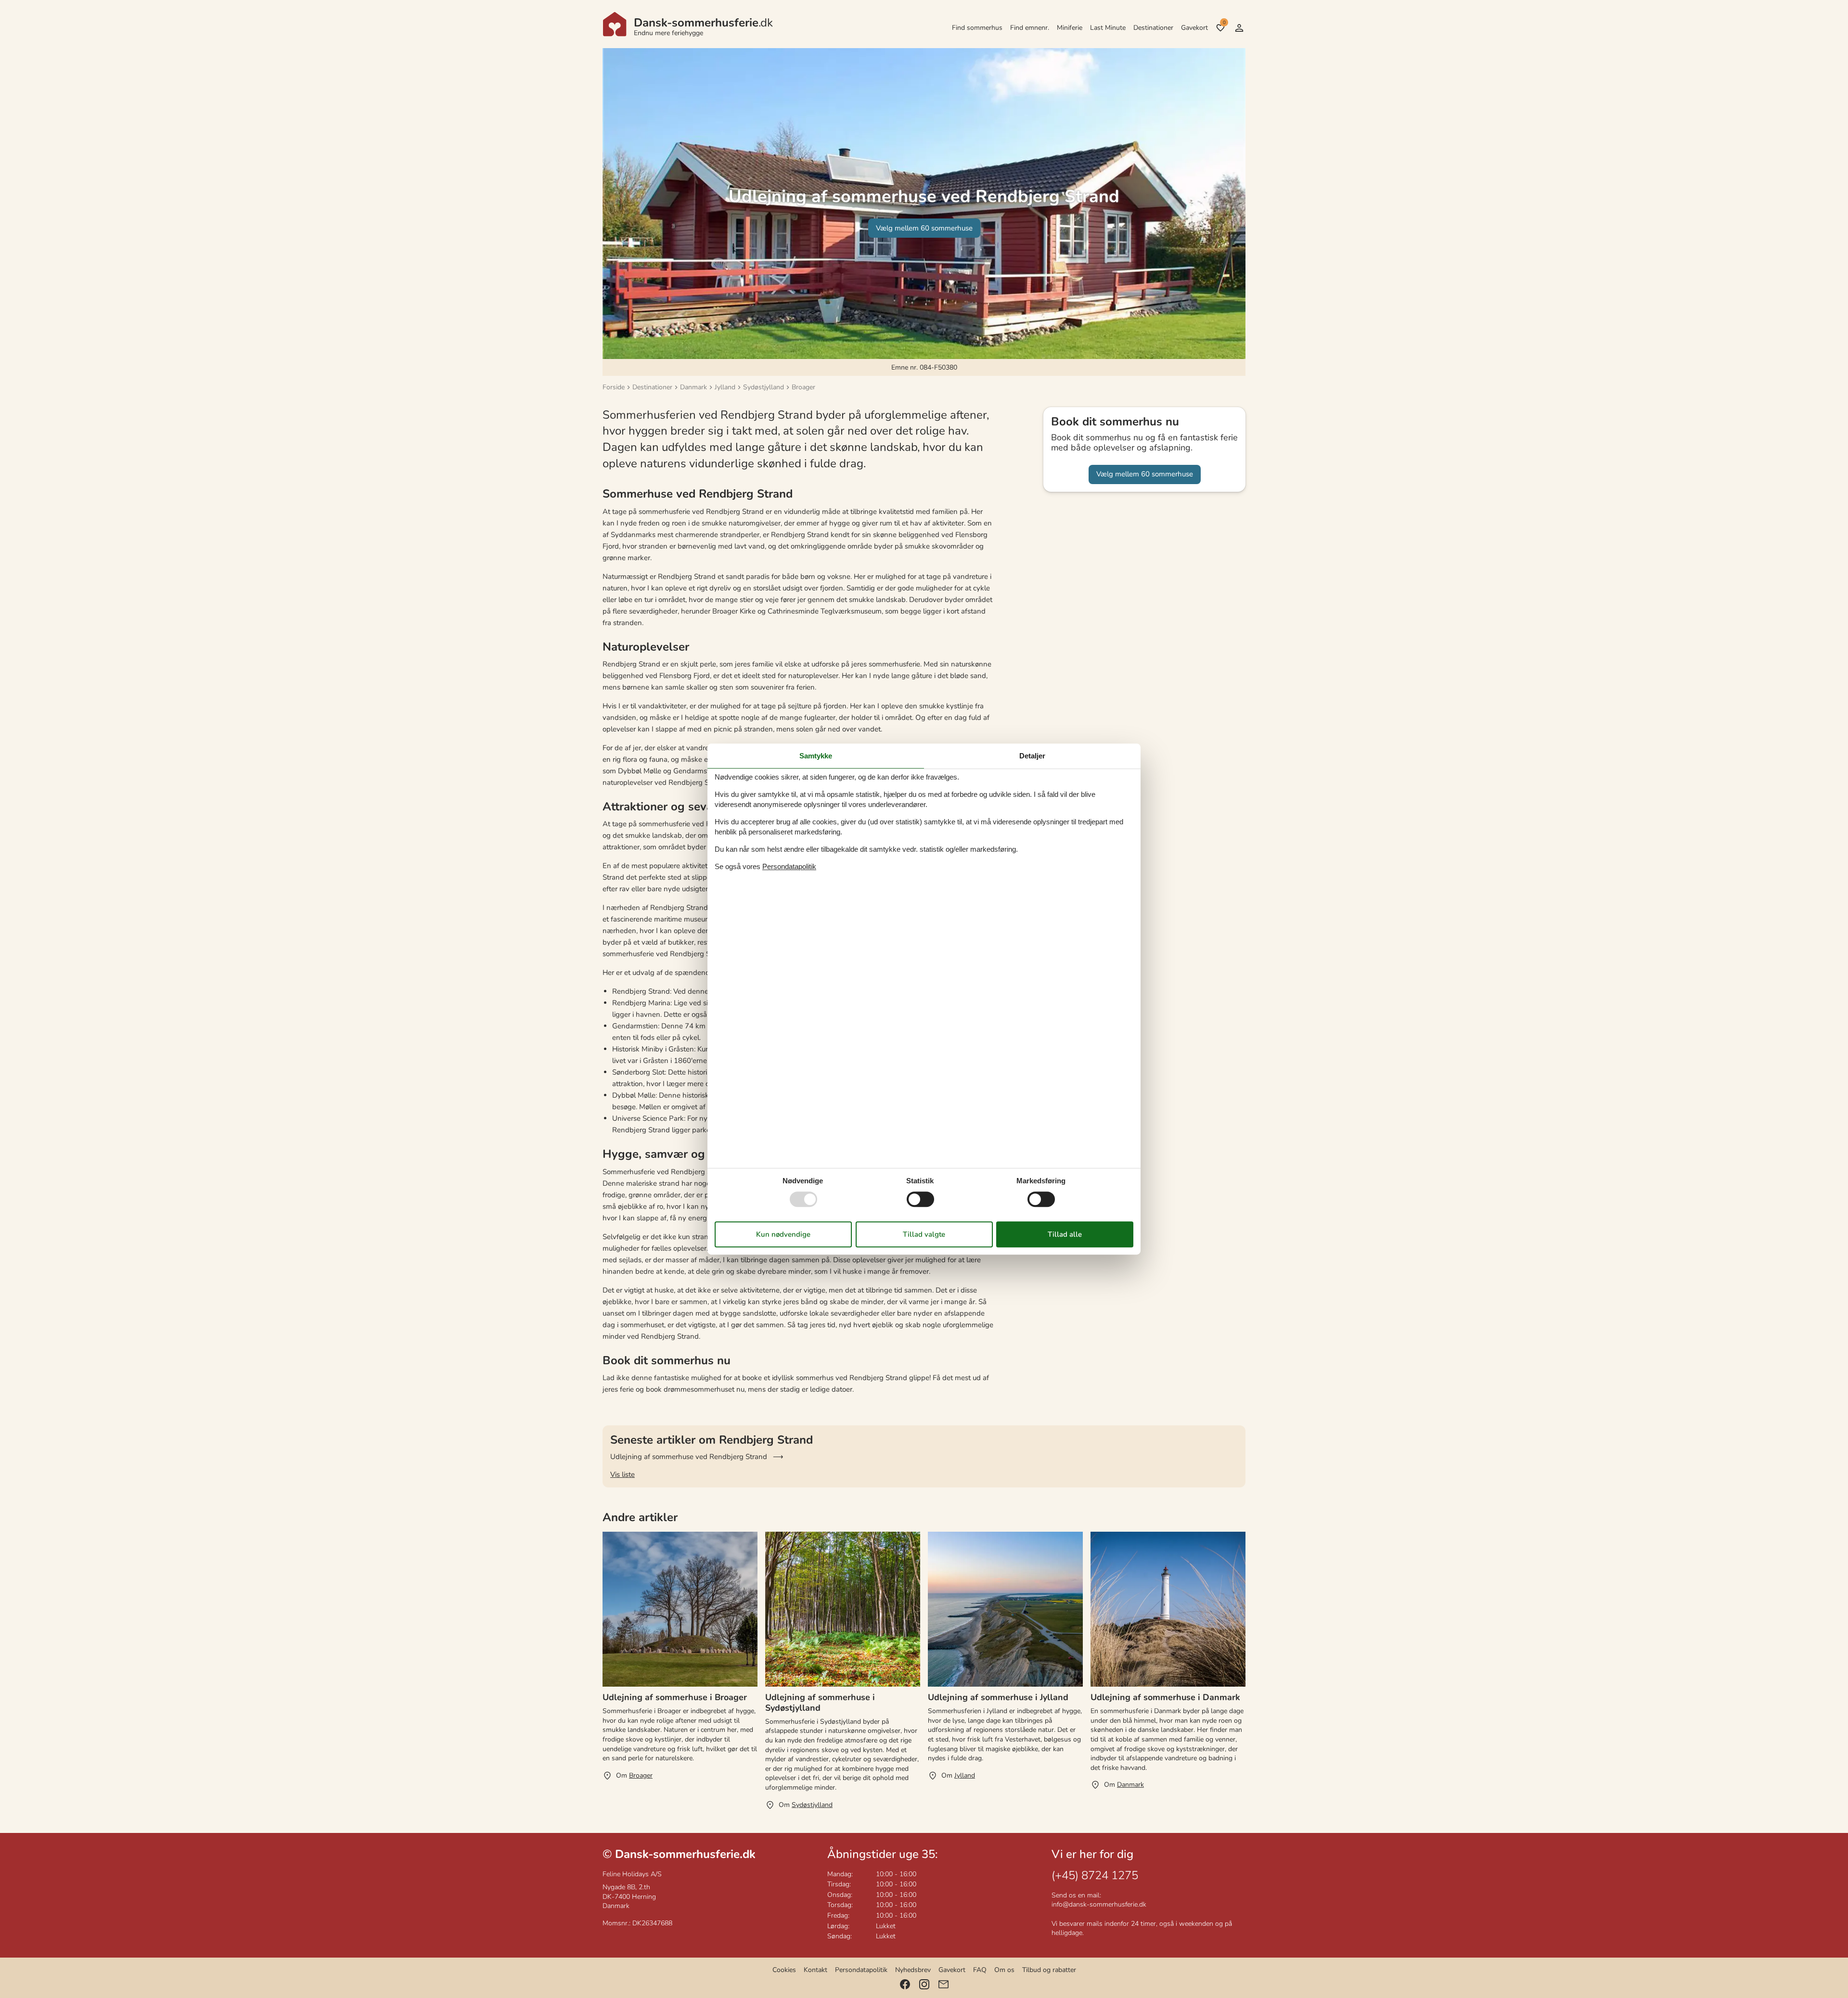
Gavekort (1194, 28)
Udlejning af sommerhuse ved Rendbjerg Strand (689, 1457)
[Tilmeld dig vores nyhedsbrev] (943, 1984)
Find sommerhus (977, 28)
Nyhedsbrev (913, 1970)
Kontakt (815, 1970)
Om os (1004, 1970)
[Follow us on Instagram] (924, 1984)
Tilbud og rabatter (1049, 1970)
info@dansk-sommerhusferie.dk (1099, 1904)
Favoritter (1224, 23)
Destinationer (1153, 28)
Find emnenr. (1030, 28)
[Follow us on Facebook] (905, 1984)
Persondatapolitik (861, 1970)
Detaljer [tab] (1032, 756)
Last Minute (1108, 28)
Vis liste (622, 1474)
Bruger (1239, 28)
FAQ (980, 1970)
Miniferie (1070, 28)
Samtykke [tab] (816, 756)
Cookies (784, 1970)
